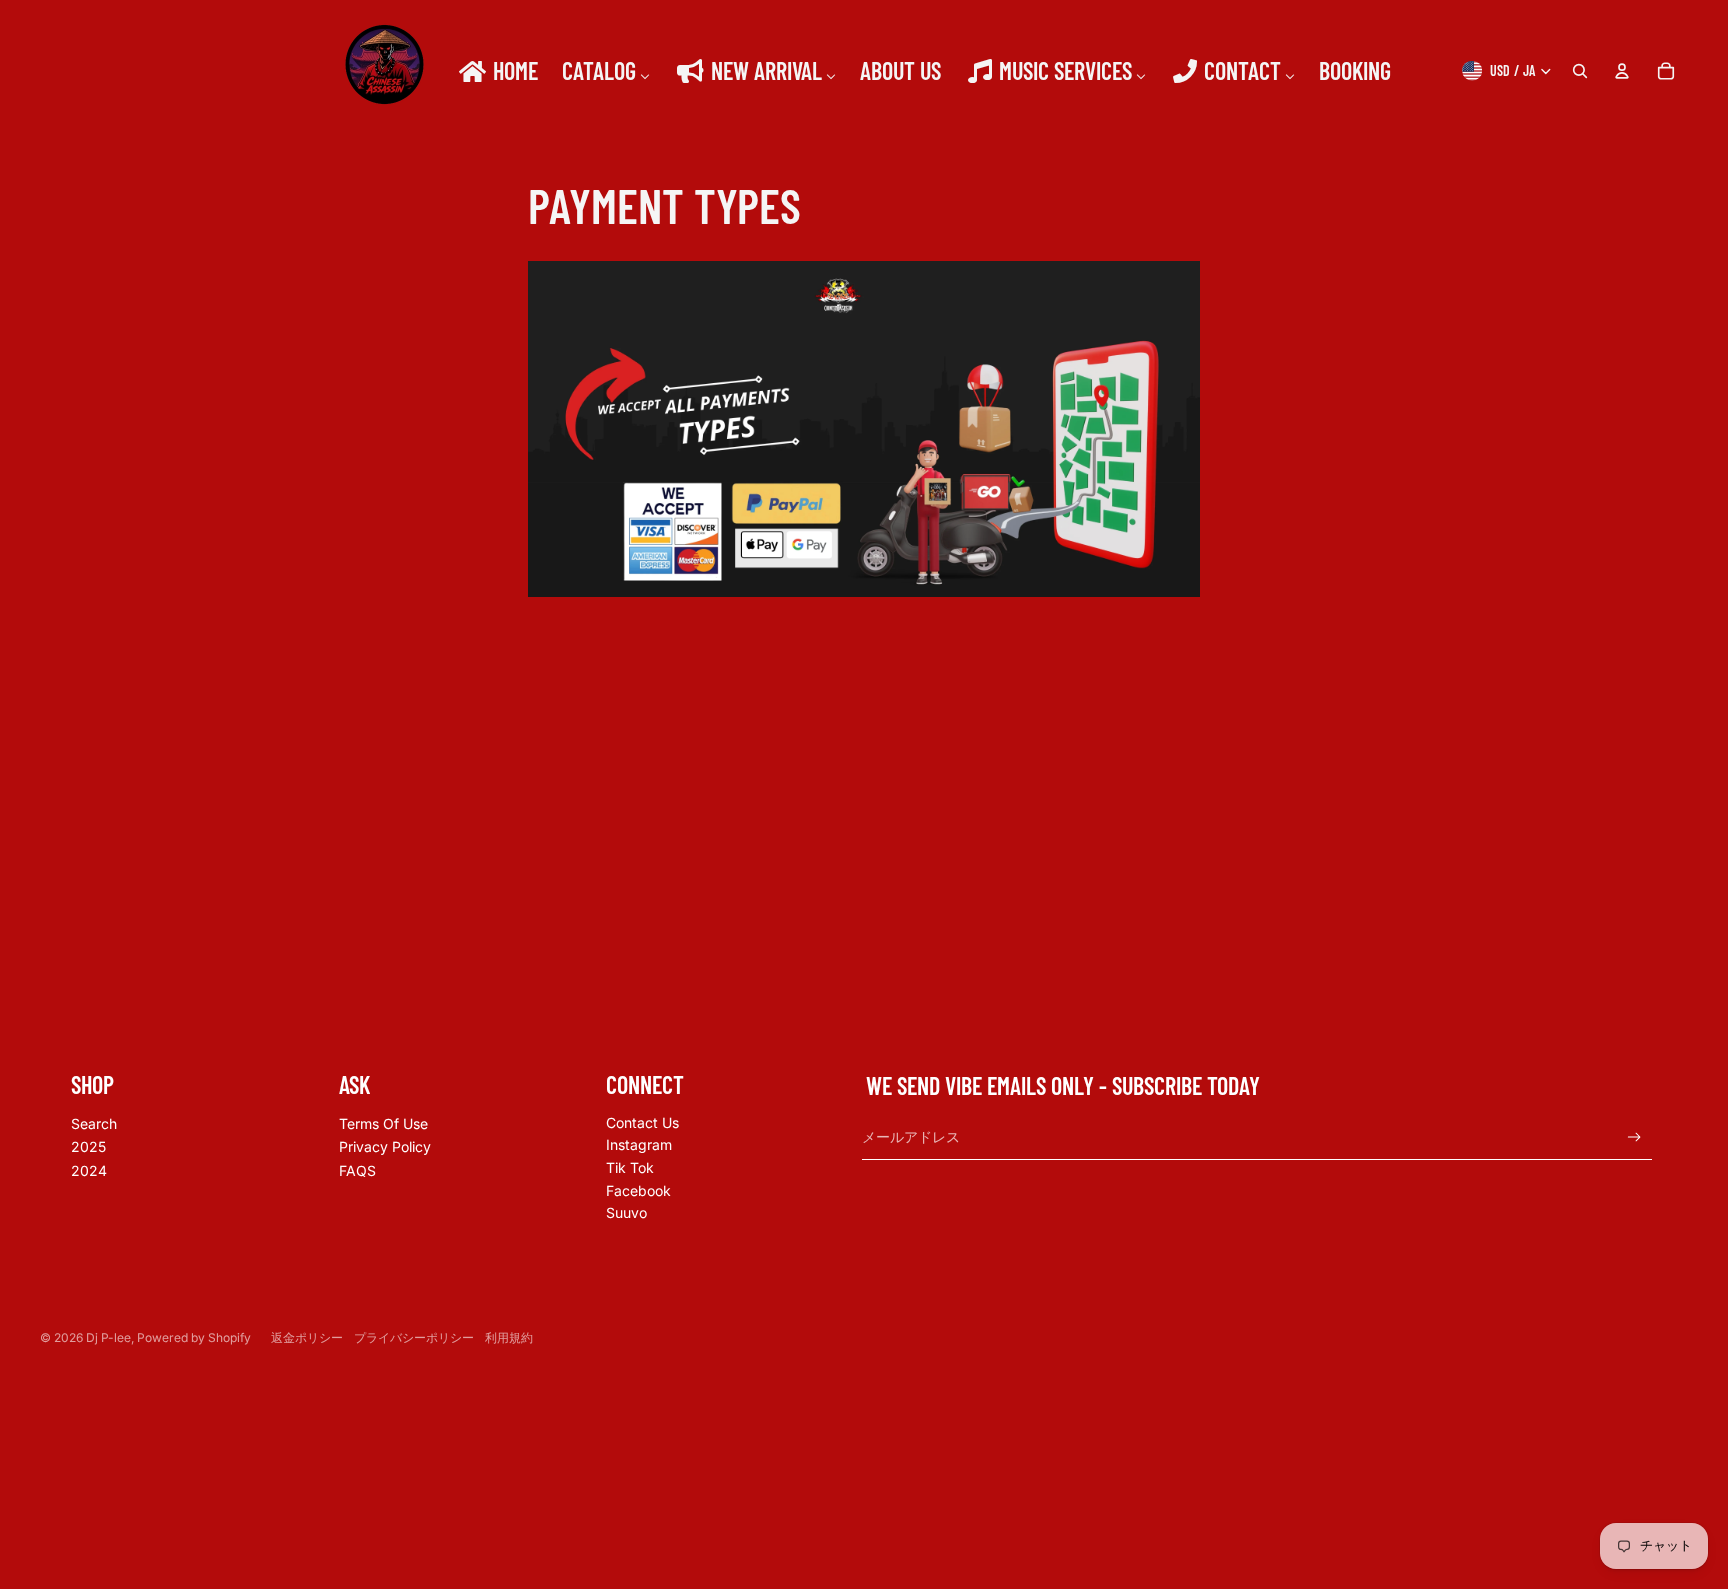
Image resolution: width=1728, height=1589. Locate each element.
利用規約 (509, 1337)
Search (94, 1123)
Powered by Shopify (194, 1337)
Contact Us (642, 1122)
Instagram (639, 1144)
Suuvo (626, 1212)
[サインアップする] (1634, 1137)
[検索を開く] (1580, 71)
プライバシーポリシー (414, 1337)
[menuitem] (497, 71)
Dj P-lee (108, 1337)
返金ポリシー (307, 1337)
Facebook (638, 1190)
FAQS (357, 1170)
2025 (88, 1146)
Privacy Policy (385, 1146)
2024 (89, 1170)
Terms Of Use (383, 1123)
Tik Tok (630, 1167)
